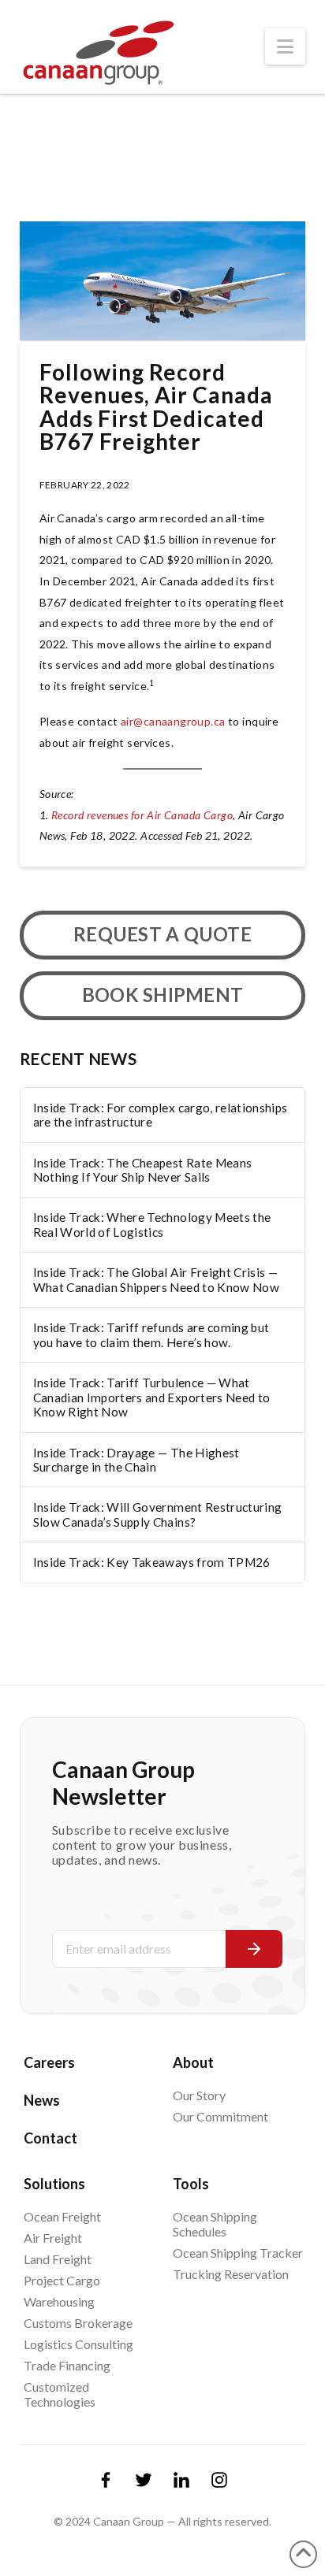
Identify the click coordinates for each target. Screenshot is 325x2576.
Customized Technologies (60, 2394)
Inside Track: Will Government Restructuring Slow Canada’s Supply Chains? (158, 1514)
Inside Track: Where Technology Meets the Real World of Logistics (152, 1225)
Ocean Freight (62, 2216)
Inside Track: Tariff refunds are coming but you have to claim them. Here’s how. (151, 1335)
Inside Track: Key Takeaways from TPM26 (152, 1562)
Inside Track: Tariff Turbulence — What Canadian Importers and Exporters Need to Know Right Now (152, 1397)
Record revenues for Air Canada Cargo (142, 815)
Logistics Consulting (78, 2344)
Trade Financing (67, 2365)
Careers (49, 2062)
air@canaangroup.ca (173, 721)
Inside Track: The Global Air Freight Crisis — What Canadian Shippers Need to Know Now (156, 1280)
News (42, 2100)
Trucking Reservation (231, 2274)
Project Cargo (62, 2280)
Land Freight (58, 2259)
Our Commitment (220, 2116)
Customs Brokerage (78, 2323)
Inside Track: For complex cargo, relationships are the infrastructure (161, 1115)
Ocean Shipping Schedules (215, 2224)
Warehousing (59, 2301)
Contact (50, 2138)
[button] (285, 46)
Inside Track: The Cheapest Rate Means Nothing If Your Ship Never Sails (143, 1170)
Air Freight (53, 2238)
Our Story (199, 2095)
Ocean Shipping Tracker (238, 2253)
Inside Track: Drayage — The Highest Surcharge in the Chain (136, 1460)
